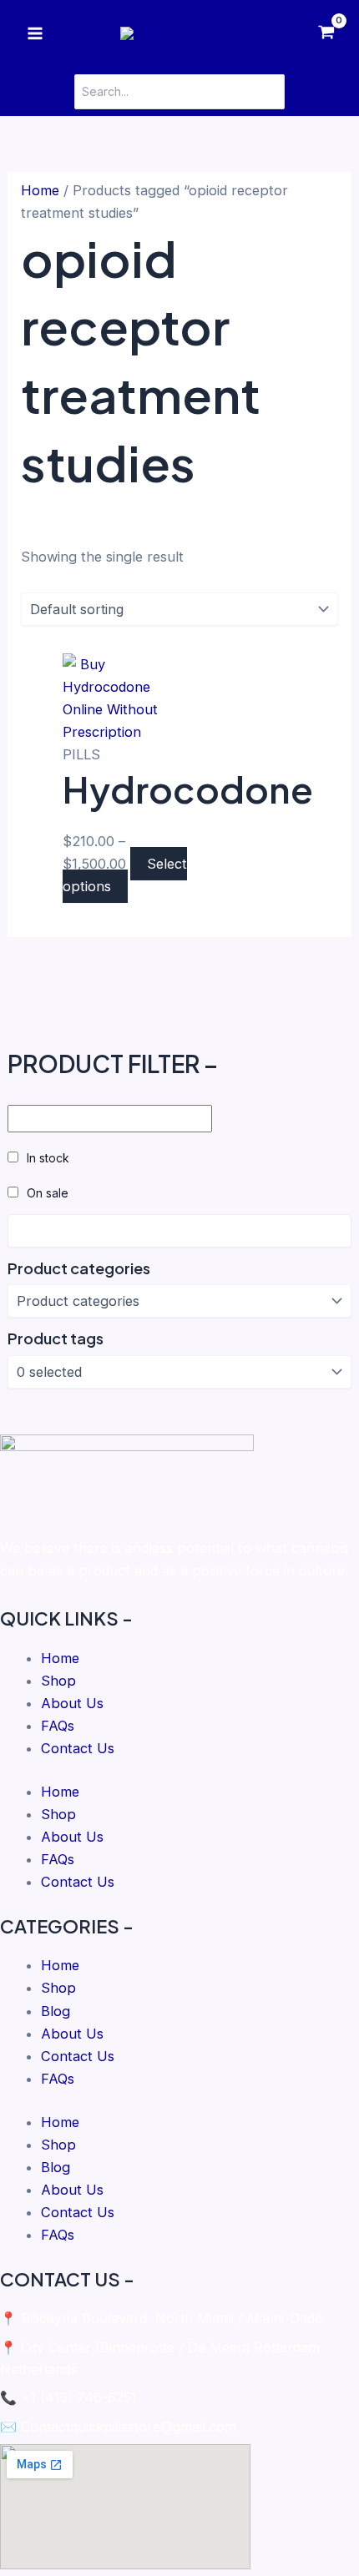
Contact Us (78, 1748)
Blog (56, 2011)
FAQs (58, 1726)
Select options (125, 875)
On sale (48, 1193)
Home (40, 190)
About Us (72, 1703)
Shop (58, 1681)
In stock (48, 1158)
